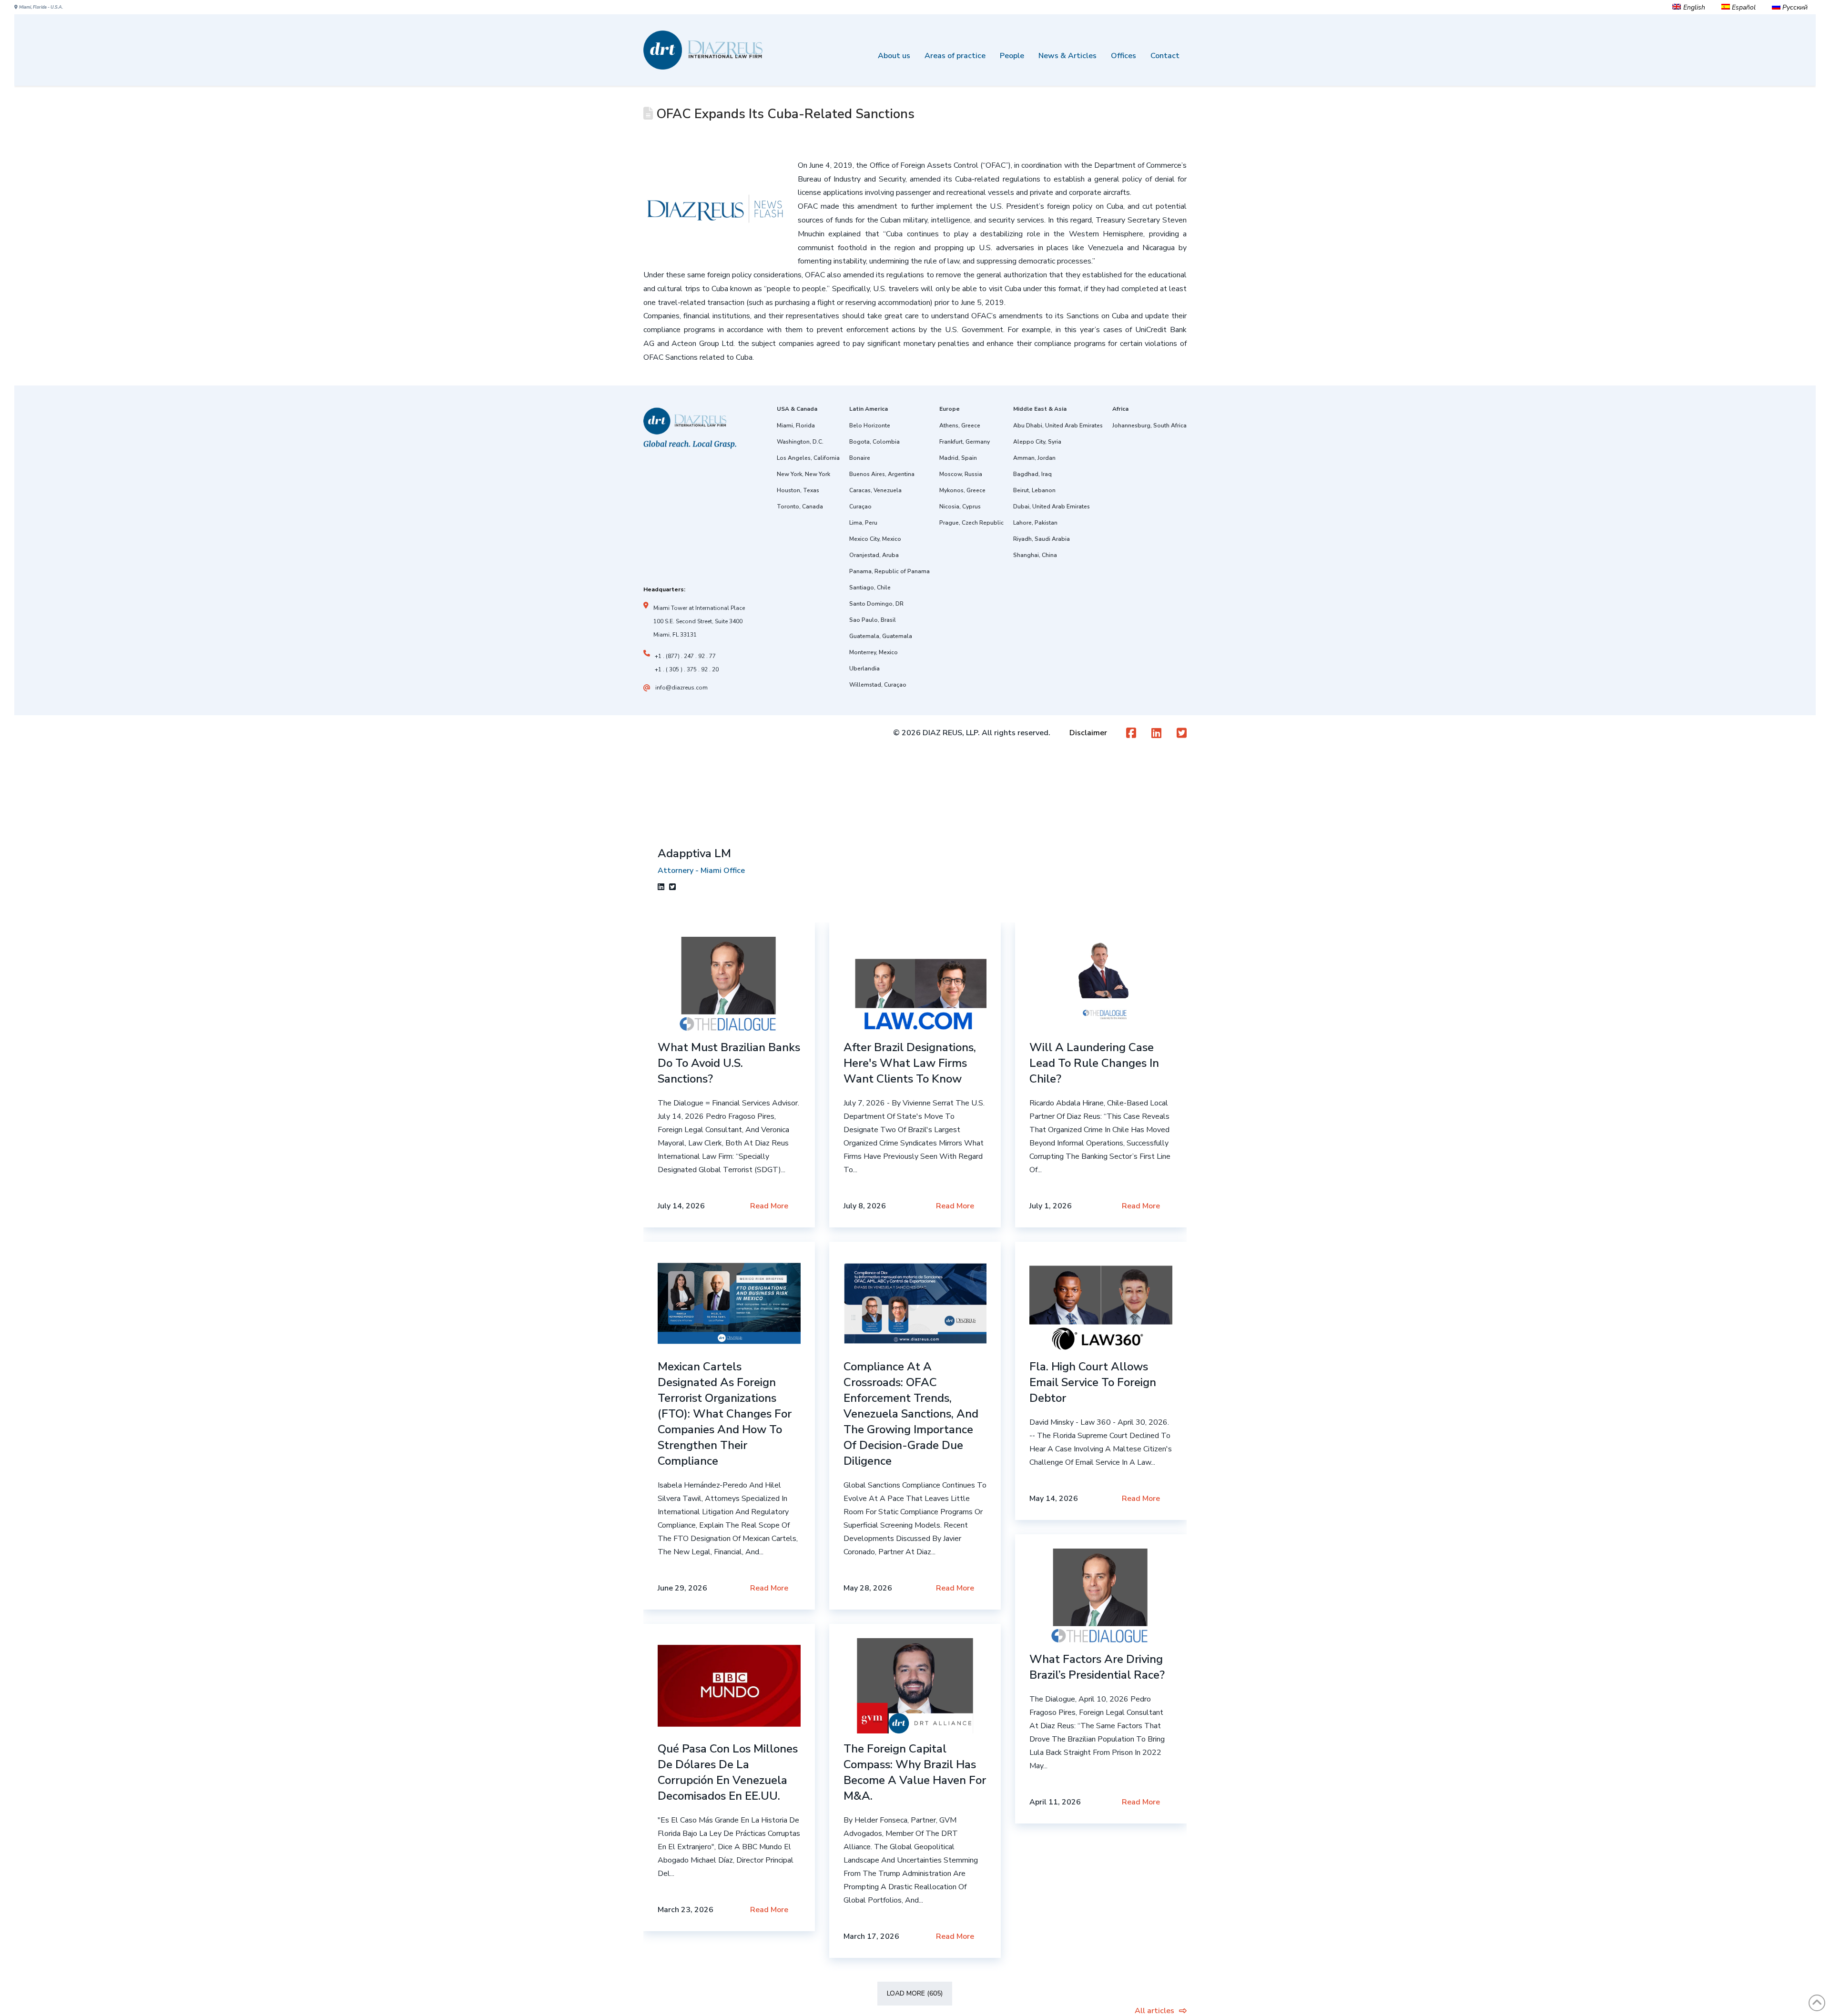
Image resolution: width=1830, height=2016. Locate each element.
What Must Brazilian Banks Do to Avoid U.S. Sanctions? (729, 1063)
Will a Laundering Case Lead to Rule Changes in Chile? (1094, 1063)
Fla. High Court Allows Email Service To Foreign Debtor (1093, 1382)
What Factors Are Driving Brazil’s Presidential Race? (1097, 1667)
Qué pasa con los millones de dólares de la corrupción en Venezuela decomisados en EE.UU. (728, 1772)
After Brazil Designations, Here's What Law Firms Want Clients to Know (910, 1063)
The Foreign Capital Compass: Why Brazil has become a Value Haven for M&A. (915, 1772)
